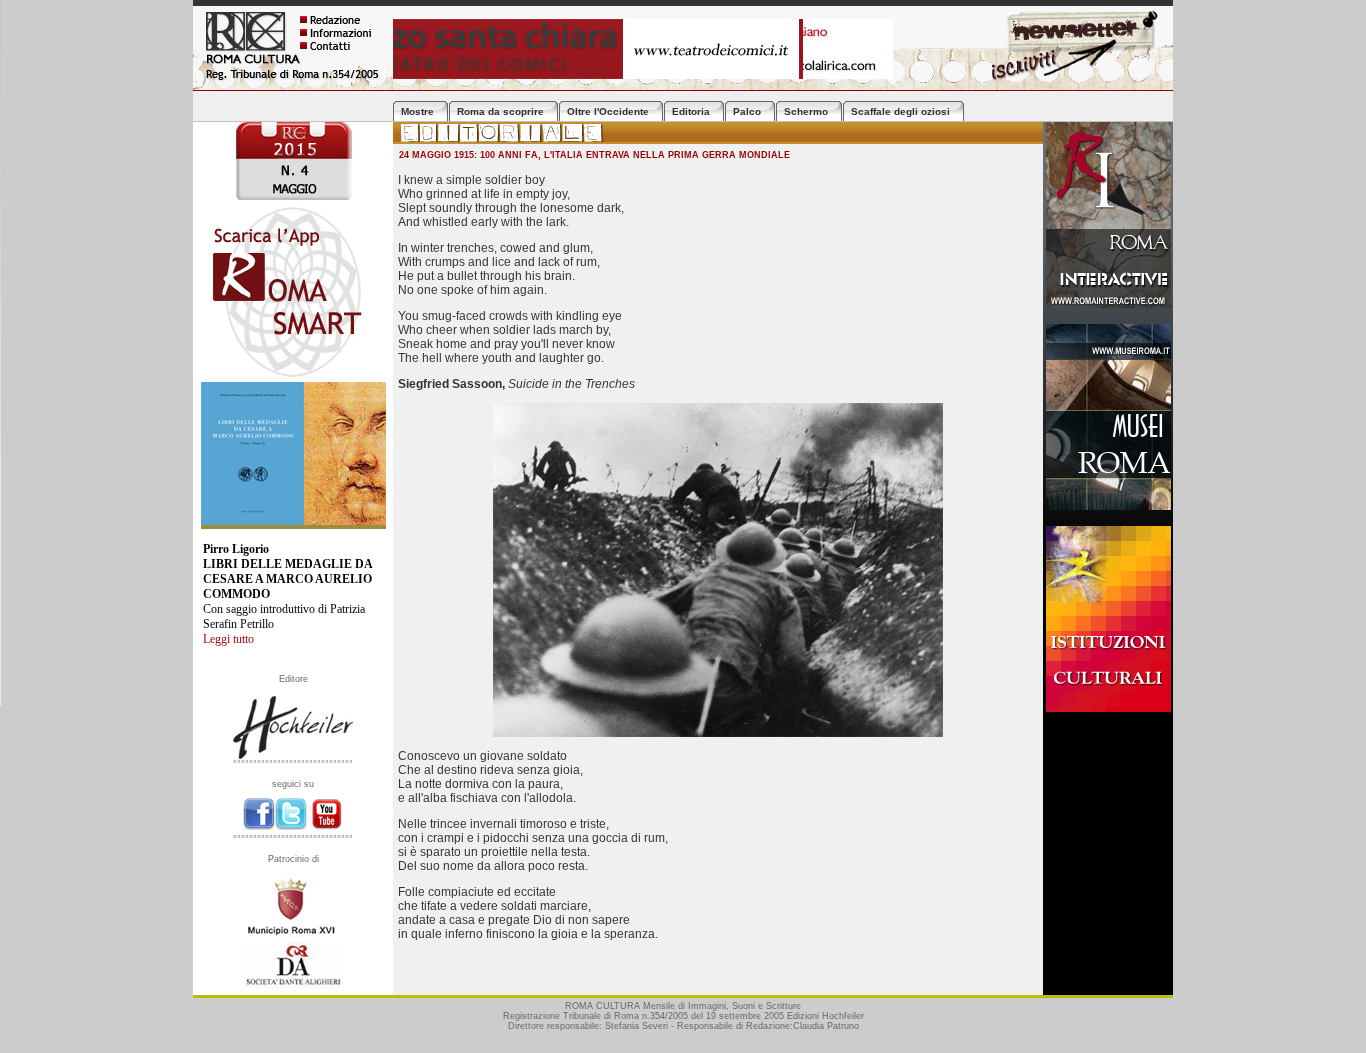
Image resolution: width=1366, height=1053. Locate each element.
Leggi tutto (228, 639)
